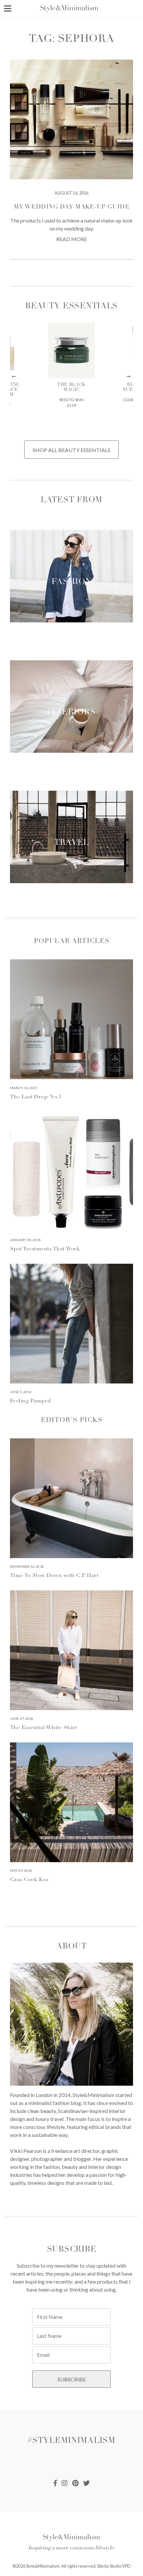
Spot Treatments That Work (45, 1249)
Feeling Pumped (30, 1401)
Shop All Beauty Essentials (71, 450)
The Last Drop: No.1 (36, 1097)
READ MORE (72, 239)
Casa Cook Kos (29, 1880)
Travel (71, 843)
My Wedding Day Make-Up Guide (71, 207)
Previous (14, 376)
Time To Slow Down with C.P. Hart (54, 1576)
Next (129, 376)
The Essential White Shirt (43, 1728)
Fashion (71, 582)
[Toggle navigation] (8, 8)
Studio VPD (120, 2566)
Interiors (71, 713)
